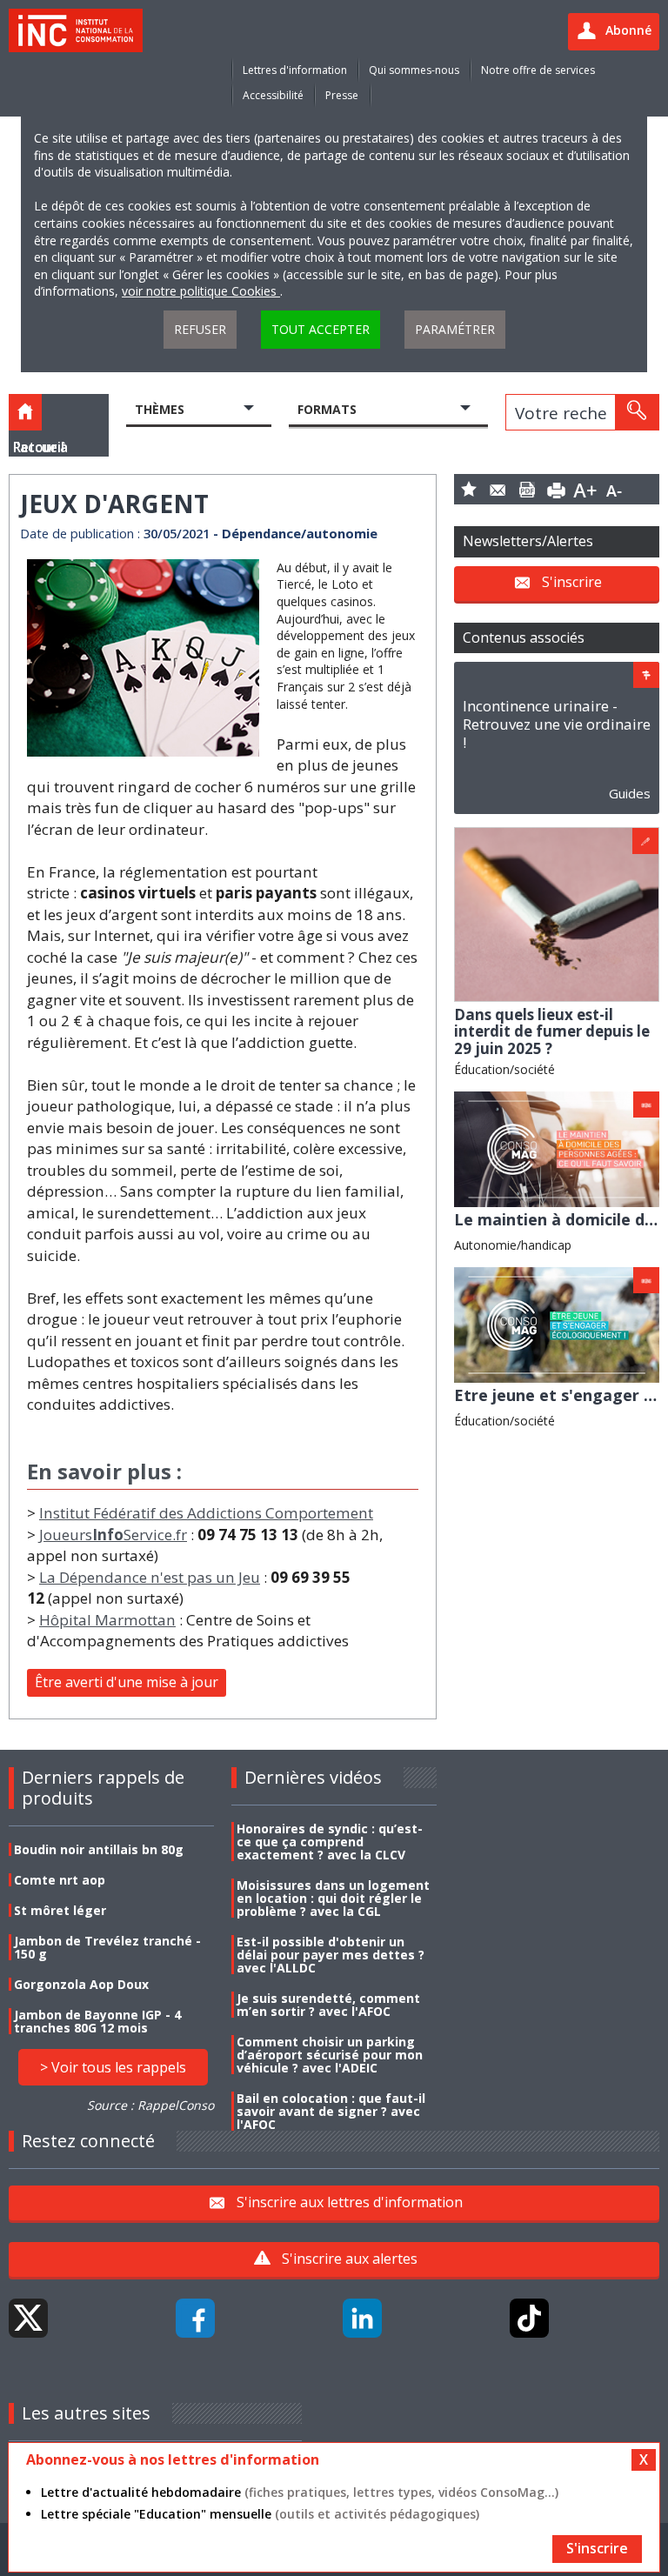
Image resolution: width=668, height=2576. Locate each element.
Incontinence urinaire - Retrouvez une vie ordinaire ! (557, 724)
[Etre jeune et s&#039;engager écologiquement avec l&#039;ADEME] (557, 1323)
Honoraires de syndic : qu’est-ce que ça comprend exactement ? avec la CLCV (330, 1842)
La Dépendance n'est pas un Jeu (150, 1577)
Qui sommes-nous (414, 70)
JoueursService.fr (113, 1535)
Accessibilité (273, 95)
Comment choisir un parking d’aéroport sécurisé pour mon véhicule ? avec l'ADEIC (330, 2055)
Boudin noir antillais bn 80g (99, 1849)
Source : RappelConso (150, 2105)
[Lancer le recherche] (637, 412)
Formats (327, 409)
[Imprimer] (557, 489)
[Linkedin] (362, 2318)
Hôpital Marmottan (107, 1620)
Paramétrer (455, 329)
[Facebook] (195, 2318)
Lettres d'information (295, 70)
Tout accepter (321, 329)
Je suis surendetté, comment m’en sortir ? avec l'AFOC (328, 2005)
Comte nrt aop (60, 1880)
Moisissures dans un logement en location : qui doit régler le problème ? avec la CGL (333, 1898)
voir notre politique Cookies (201, 291)
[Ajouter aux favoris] (469, 489)
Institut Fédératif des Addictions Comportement (206, 1513)
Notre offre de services (538, 70)
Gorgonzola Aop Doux (81, 1984)
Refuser (200, 329)
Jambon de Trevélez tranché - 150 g (107, 1947)
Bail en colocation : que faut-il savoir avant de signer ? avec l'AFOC (331, 2111)
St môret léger (60, 1910)
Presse (342, 95)
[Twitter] (28, 2318)
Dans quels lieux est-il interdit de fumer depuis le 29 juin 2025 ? (552, 1031)
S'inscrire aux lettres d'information (350, 2201)
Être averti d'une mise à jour (127, 1682)
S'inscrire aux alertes (350, 2259)
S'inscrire (572, 582)
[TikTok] (529, 2318)
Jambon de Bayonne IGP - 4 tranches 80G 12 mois (97, 2021)
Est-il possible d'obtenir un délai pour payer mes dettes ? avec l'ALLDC (331, 1955)
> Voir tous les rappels (113, 2067)
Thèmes (160, 409)
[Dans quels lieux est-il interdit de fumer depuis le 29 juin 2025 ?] (557, 913)
